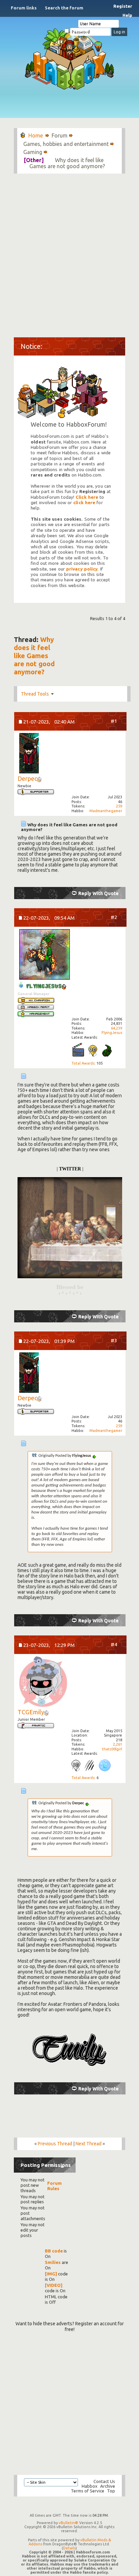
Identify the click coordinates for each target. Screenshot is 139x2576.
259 (119, 806)
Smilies (53, 2262)
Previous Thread (55, 2144)
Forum (60, 135)
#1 (114, 721)
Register (123, 6)
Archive (108, 2486)
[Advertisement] (69, 252)
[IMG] (51, 2274)
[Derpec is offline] (29, 754)
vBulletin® (68, 2523)
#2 (114, 917)
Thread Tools (35, 694)
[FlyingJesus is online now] (45, 955)
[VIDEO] (54, 2285)
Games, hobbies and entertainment (66, 144)
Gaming (33, 152)
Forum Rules (54, 2186)
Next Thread (89, 2144)
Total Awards (83, 1063)
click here (84, 503)
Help (127, 15)
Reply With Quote (99, 893)
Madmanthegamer (106, 811)
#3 (114, 1340)
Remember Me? (83, 31)
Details (69, 2548)
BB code (54, 2251)
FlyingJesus (112, 1033)
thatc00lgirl (112, 1749)
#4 (114, 1644)
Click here (87, 497)
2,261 (118, 1744)
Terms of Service (88, 2491)
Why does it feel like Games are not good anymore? (34, 656)
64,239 (117, 1028)
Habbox (90, 2486)
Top (111, 2491)
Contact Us (104, 2481)
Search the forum (64, 8)
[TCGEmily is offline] (43, 1682)
